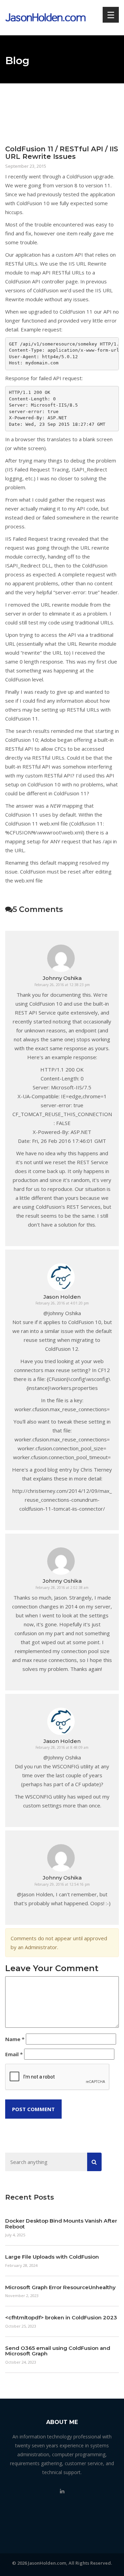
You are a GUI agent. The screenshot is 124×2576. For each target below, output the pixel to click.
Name (15, 2039)
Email (14, 2054)
